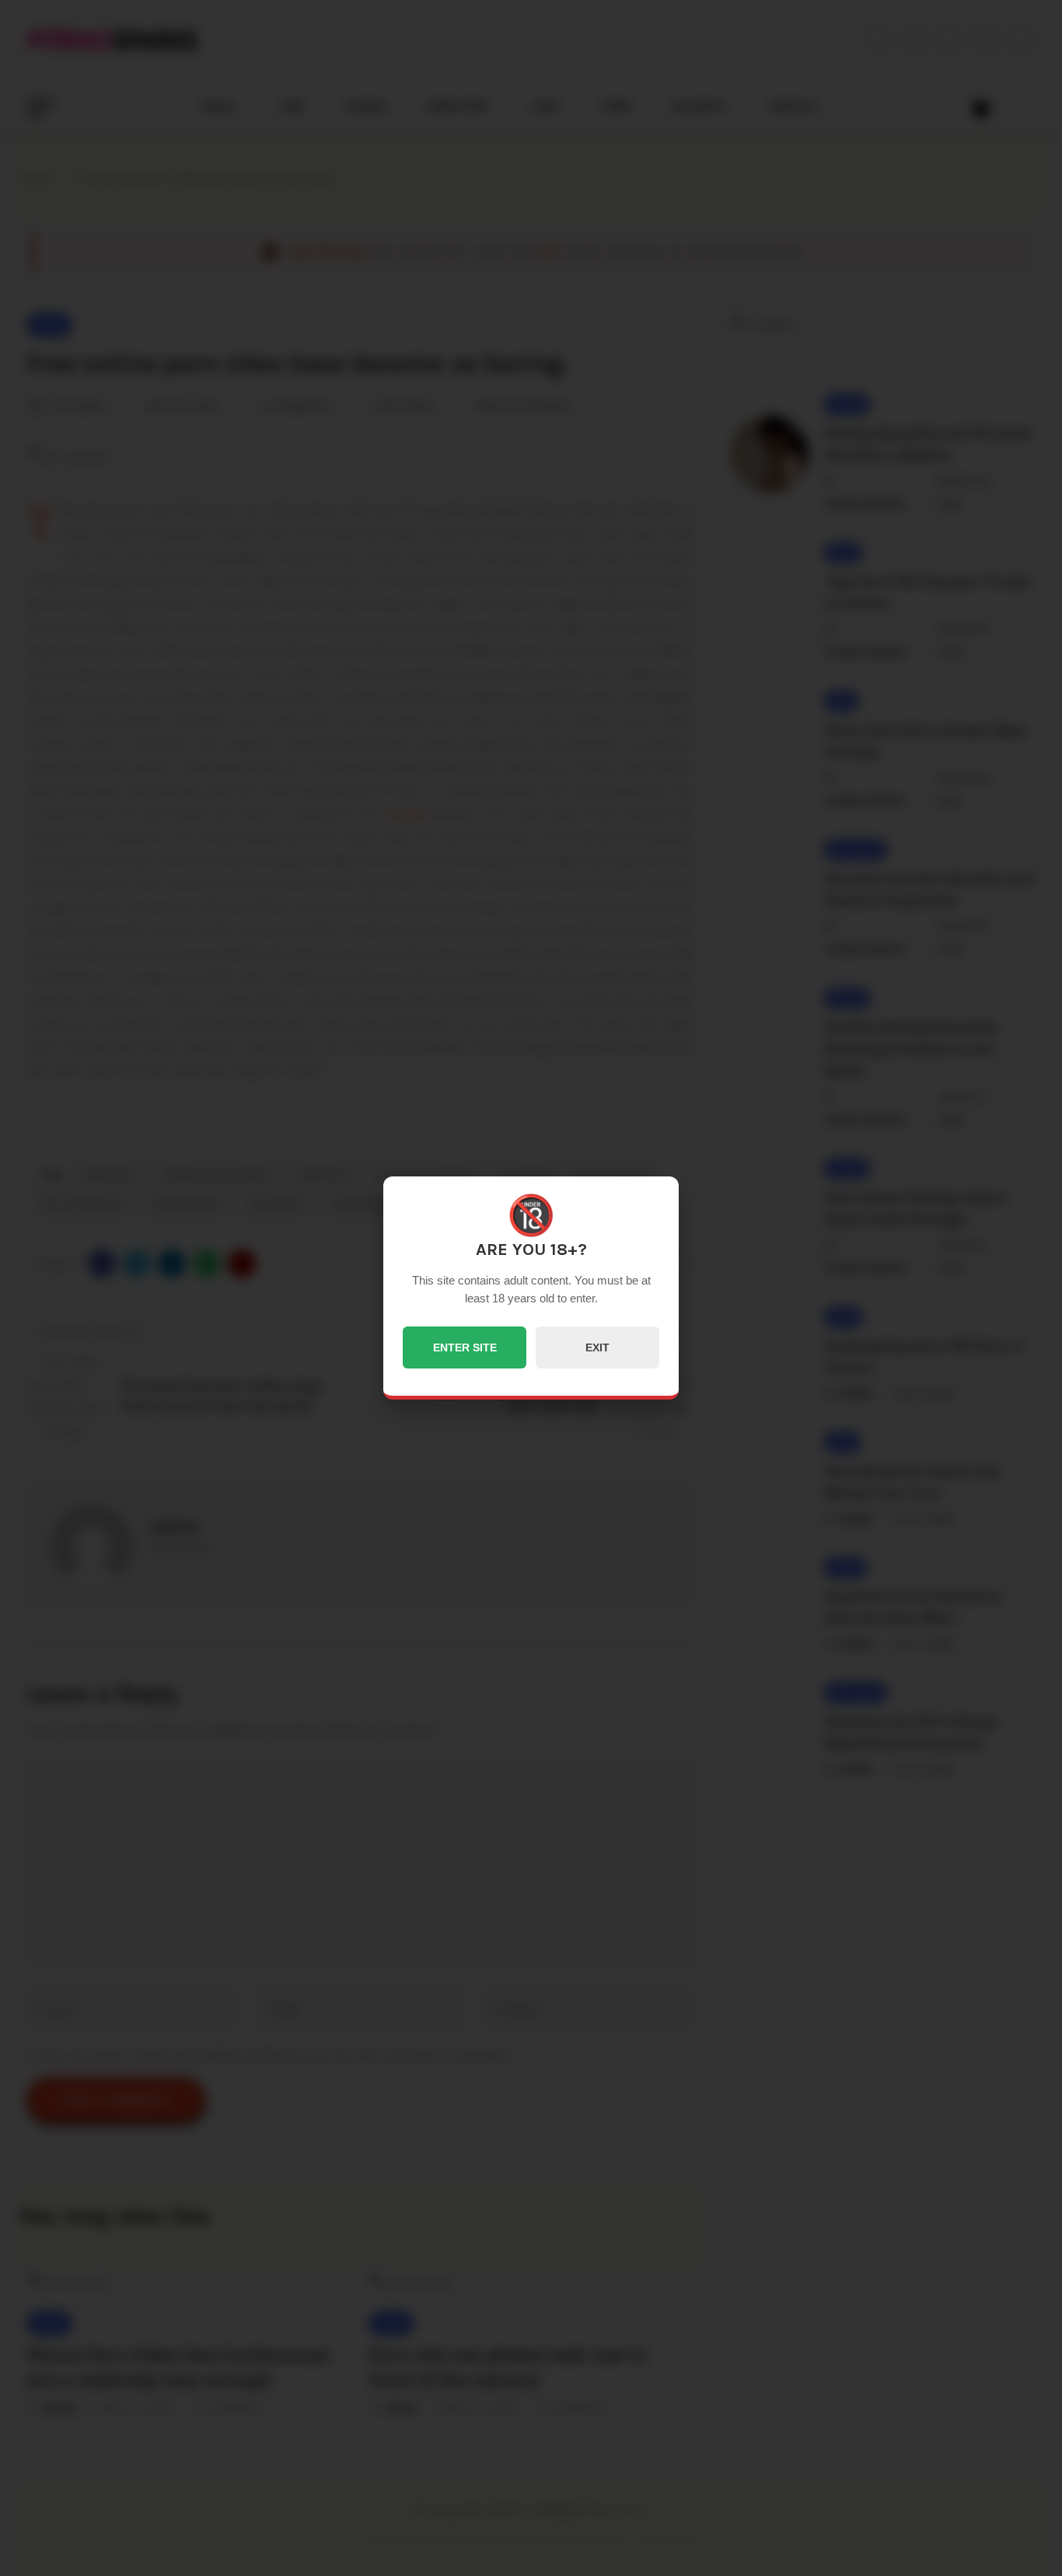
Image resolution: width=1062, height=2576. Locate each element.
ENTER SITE (465, 1347)
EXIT (597, 1347)
